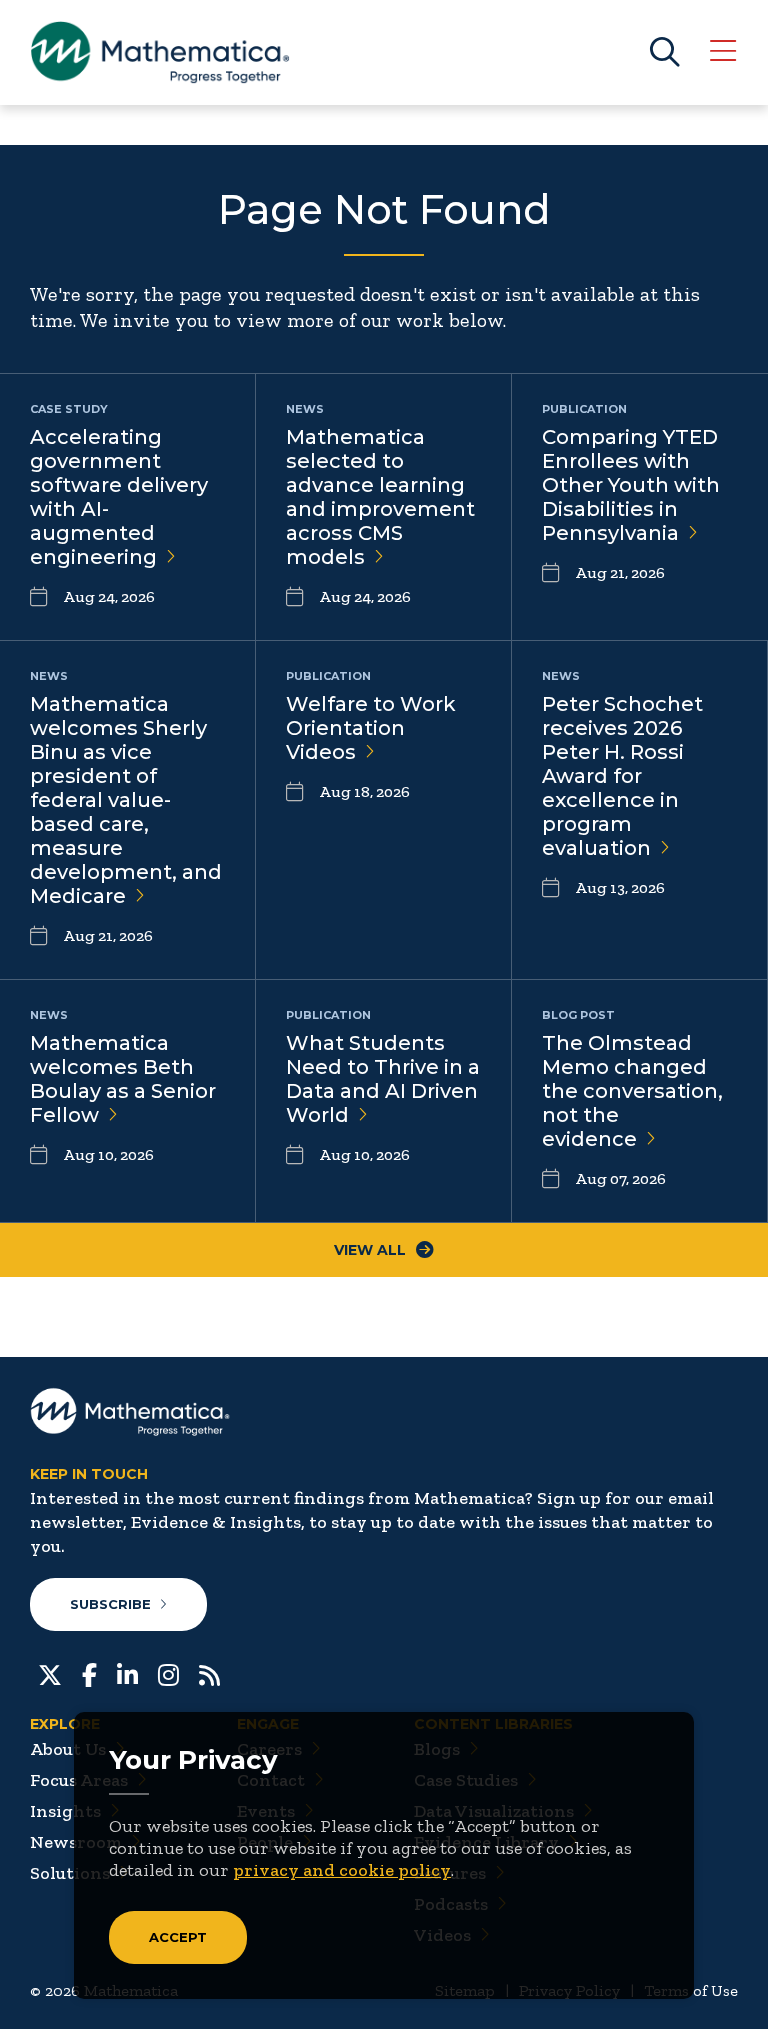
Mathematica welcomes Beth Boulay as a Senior (123, 1079)
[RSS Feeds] (209, 1673)
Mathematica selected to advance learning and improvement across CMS (380, 497)
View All (370, 1250)
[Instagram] (168, 1673)
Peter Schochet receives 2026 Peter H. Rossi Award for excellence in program (622, 776)
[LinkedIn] (127, 1673)
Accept (178, 1937)
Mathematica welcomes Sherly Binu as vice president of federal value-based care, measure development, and (126, 800)
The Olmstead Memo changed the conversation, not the (632, 1091)
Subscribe (110, 1604)
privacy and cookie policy (342, 1870)
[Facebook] (89, 1673)
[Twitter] (50, 1673)
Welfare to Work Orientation (371, 728)
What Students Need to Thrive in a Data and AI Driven (383, 1079)
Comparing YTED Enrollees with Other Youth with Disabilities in (631, 485)
